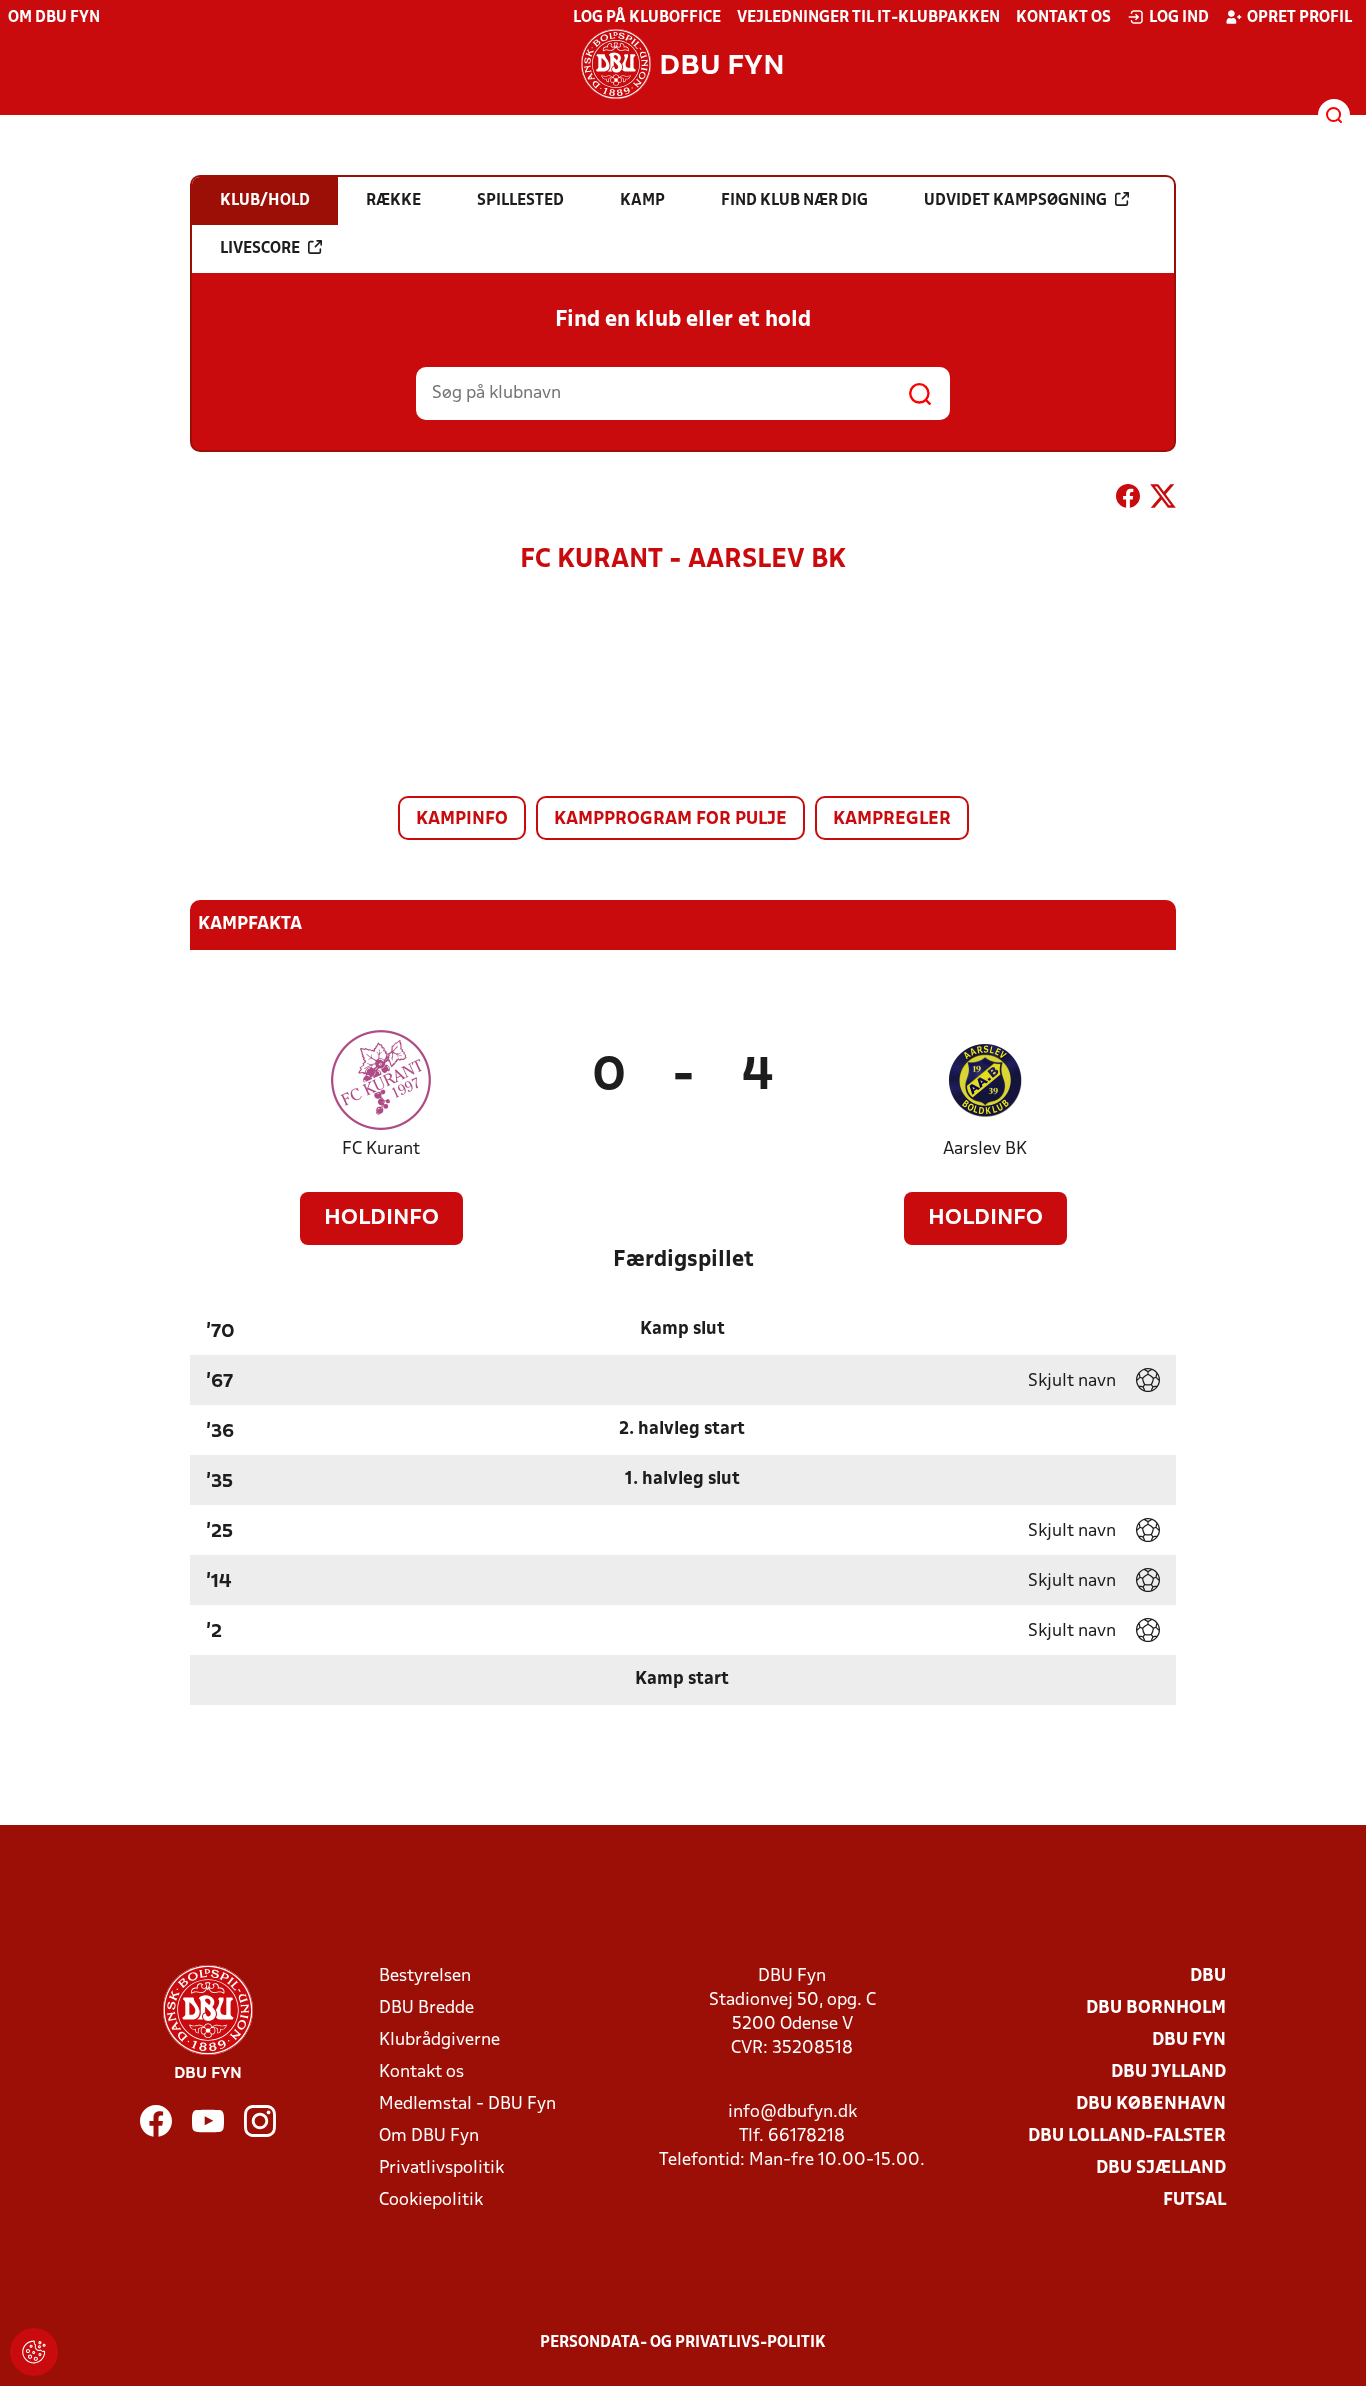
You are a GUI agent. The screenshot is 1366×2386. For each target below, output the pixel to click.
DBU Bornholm (1156, 2008)
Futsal (1194, 2200)
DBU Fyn (1189, 2040)
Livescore (260, 249)
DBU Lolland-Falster (1127, 2136)
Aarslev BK (985, 1149)
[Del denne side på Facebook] (1128, 500)
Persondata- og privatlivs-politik (683, 2343)
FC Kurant (381, 1149)
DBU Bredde (426, 2008)
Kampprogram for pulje (670, 819)
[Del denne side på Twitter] (1163, 500)
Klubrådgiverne (439, 2040)
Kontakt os (1063, 18)
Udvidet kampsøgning (1015, 201)
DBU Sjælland (1161, 2168)
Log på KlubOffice (647, 18)
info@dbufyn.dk (792, 2112)
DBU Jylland (1168, 2072)
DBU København (1151, 2104)
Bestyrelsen (425, 1976)
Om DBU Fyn (54, 18)
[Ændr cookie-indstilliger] (34, 2352)
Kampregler (892, 819)
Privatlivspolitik (441, 2168)
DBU (1208, 1976)
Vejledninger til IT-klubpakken (868, 18)
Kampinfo (462, 819)
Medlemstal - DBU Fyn (467, 2104)
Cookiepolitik (431, 2200)
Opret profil (1299, 18)
